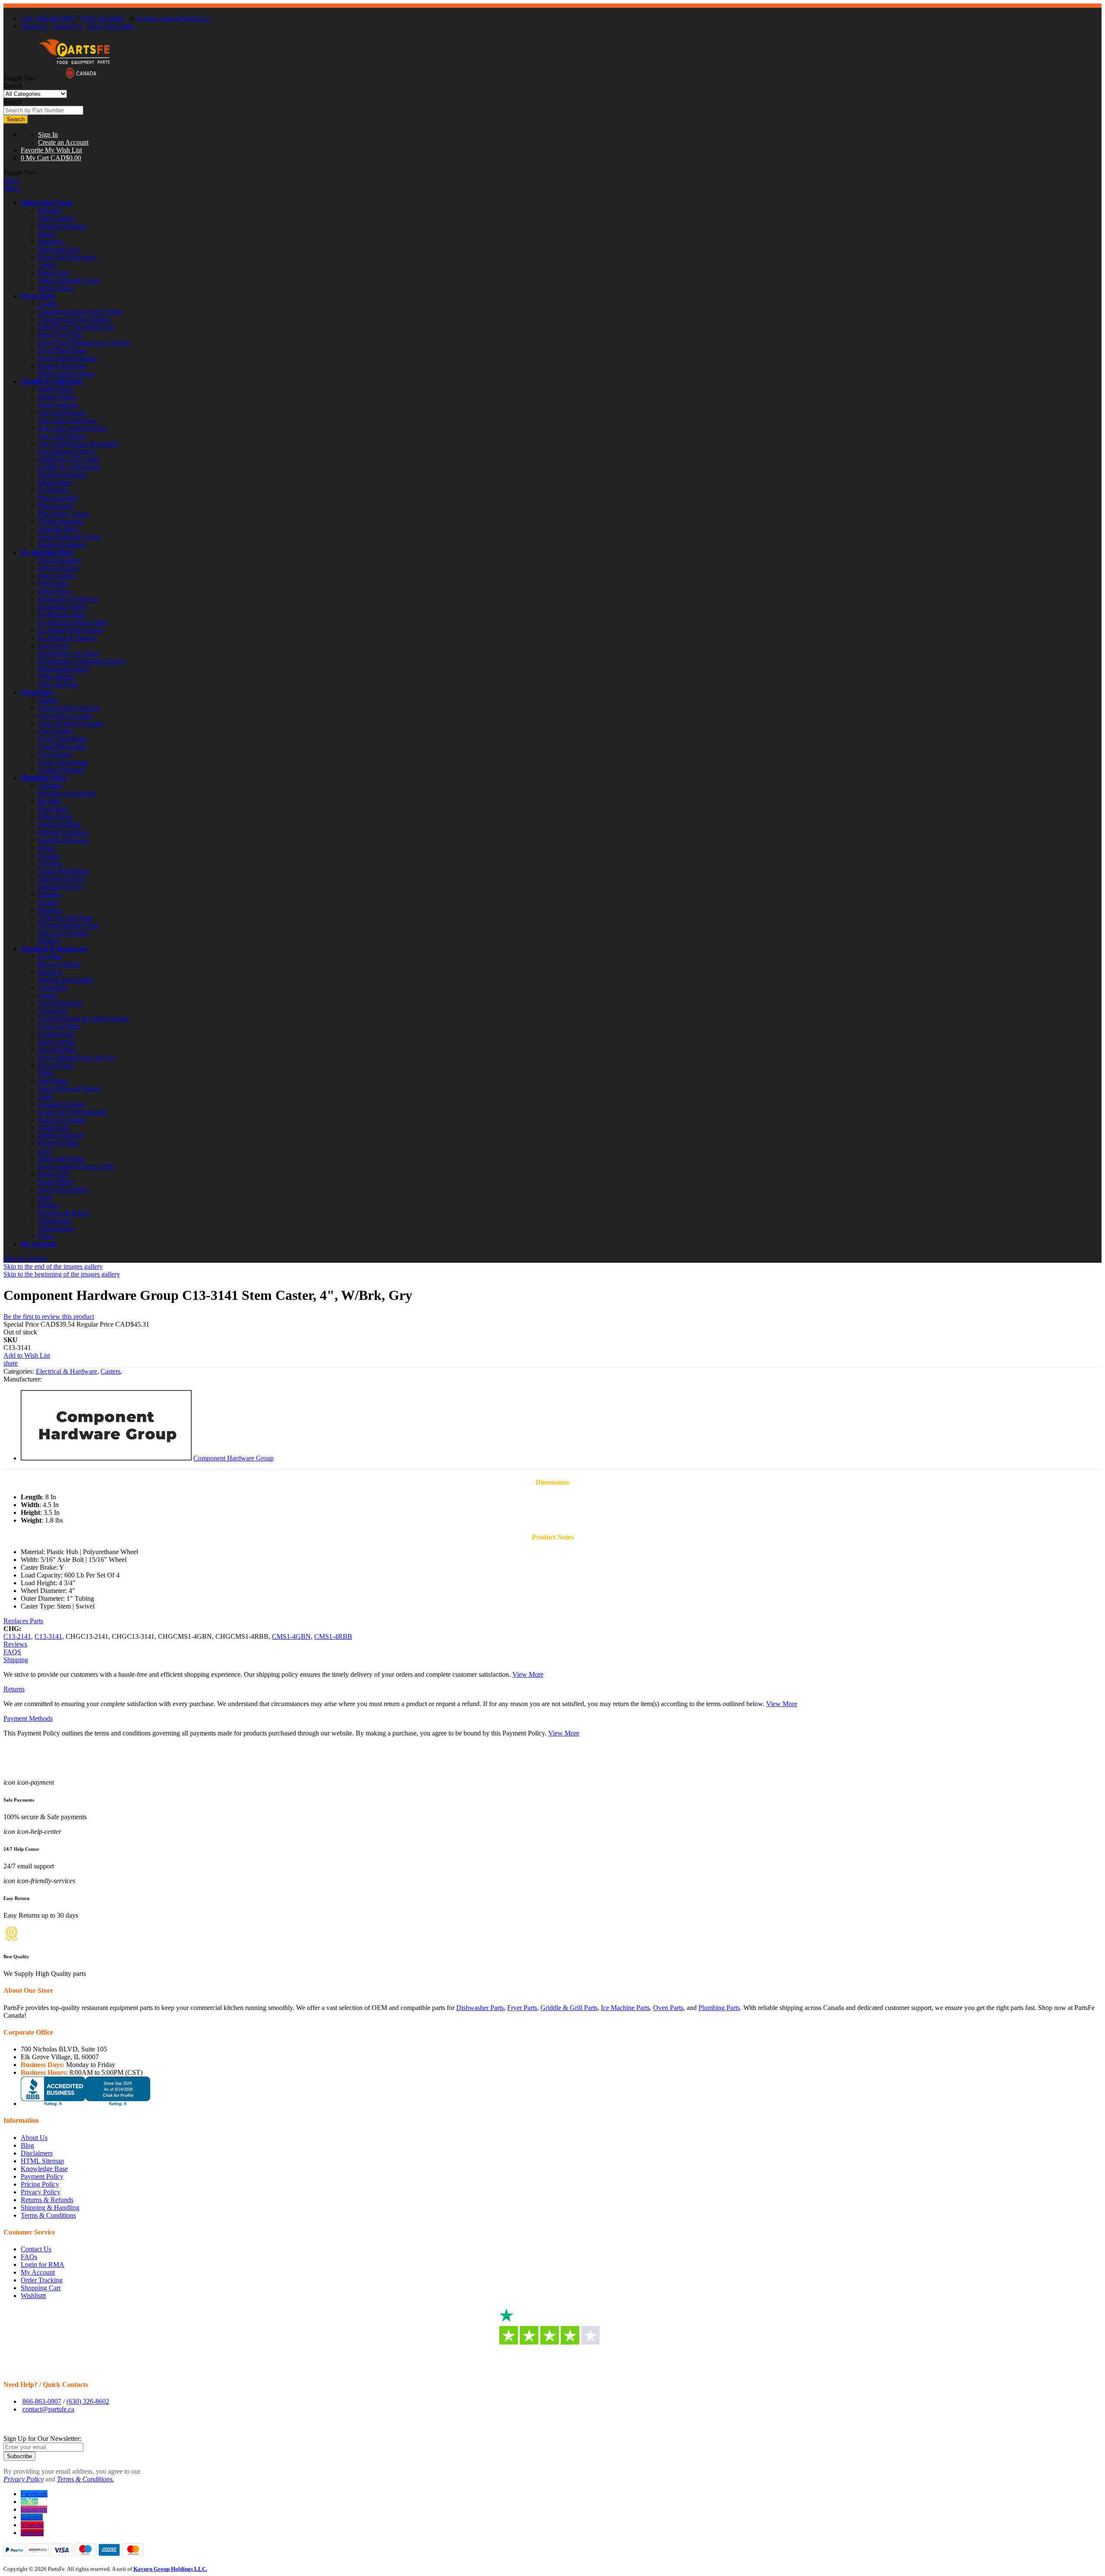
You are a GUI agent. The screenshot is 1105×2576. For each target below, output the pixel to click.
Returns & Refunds (47, 2200)
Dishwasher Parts (47, 203)
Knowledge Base (44, 2169)
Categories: (20, 1371)
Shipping (16, 1660)
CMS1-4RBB (333, 1636)
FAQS (12, 1652)
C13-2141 (17, 1636)
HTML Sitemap (42, 2161)
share (11, 1363)
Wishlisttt (33, 2296)
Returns (14, 1689)
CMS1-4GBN (291, 1636)
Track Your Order (111, 26)
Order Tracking (42, 2280)
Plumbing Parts (44, 778)
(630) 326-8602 (103, 18)
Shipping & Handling (50, 2208)
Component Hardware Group (234, 1458)
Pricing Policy (40, 2184)
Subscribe (19, 2456)
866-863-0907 (42, 2401)
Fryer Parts (38, 296)
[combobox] (43, 110)
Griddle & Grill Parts (52, 381)
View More (528, 1674)
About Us (34, 26)
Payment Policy (42, 2176)
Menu (11, 188)
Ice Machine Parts (47, 552)
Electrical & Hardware (54, 949)
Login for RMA (43, 2265)
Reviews (15, 1644)
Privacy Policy (41, 2192)
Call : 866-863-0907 (48, 18)
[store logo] (74, 78)
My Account (39, 1244)
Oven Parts (37, 692)
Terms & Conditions (48, 2215)
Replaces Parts (23, 1621)
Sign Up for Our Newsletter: (42, 2439)
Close (11, 180)
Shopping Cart (41, 2288)
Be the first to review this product (49, 1316)
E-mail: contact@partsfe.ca (173, 18)
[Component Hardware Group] (106, 1458)
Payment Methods (28, 1718)
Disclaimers (37, 2153)
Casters (110, 1371)
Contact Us (67, 26)
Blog (27, 2145)
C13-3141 (48, 1636)
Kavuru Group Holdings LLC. (170, 2569)
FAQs (29, 2257)
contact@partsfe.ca (48, 2409)
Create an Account (63, 142)
